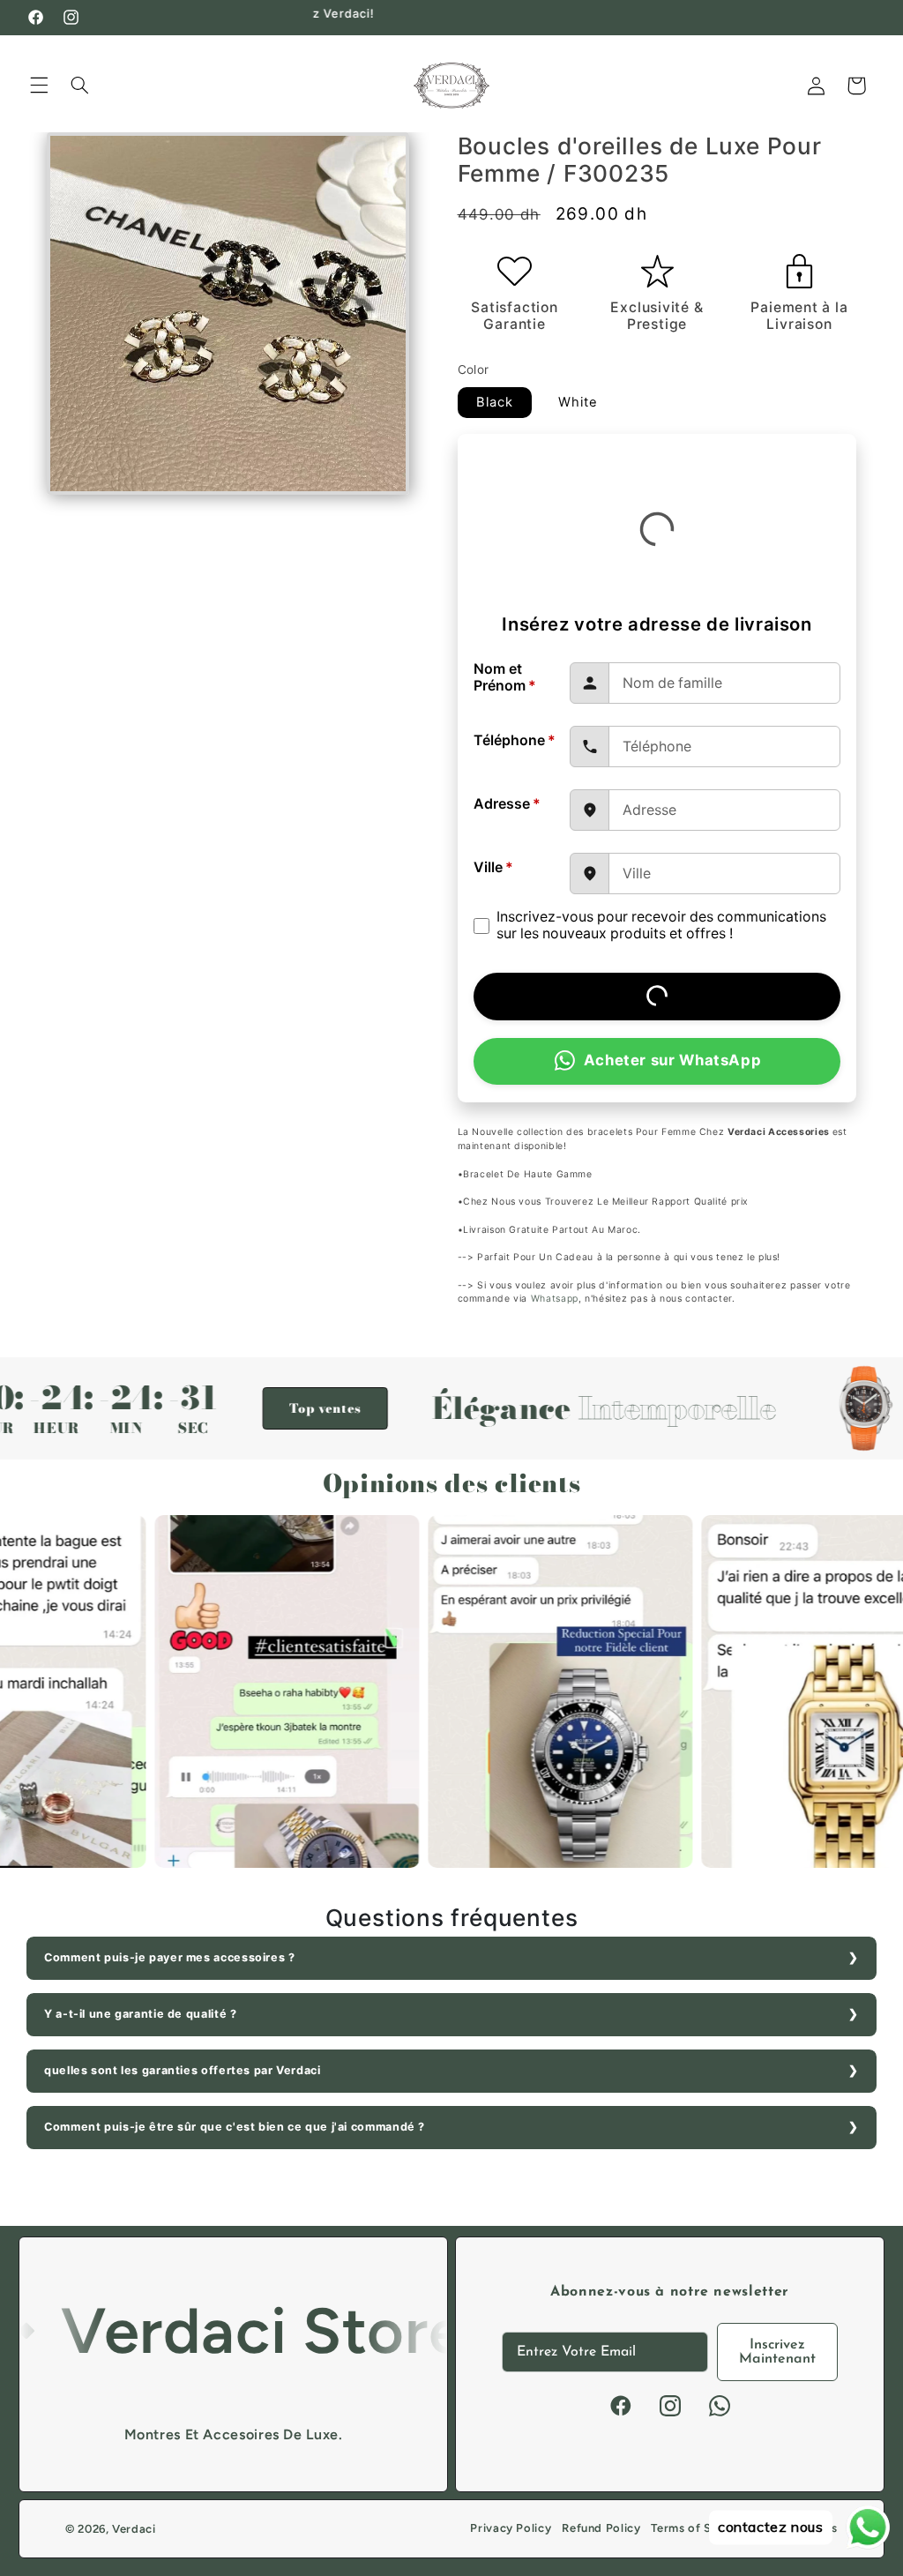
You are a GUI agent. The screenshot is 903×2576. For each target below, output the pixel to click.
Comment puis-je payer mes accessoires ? (170, 1957)
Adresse (507, 804)
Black (495, 402)
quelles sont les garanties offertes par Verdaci (183, 2070)
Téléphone (515, 740)
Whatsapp (555, 1299)
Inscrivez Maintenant (777, 2352)
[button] (39, 86)
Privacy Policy (511, 2528)
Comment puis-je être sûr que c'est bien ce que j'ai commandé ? (235, 2127)
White (578, 402)
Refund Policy (601, 2528)
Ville (493, 867)
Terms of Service (698, 2528)
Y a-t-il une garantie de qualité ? (140, 2014)
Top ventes (232, 1408)
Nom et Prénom (505, 677)
